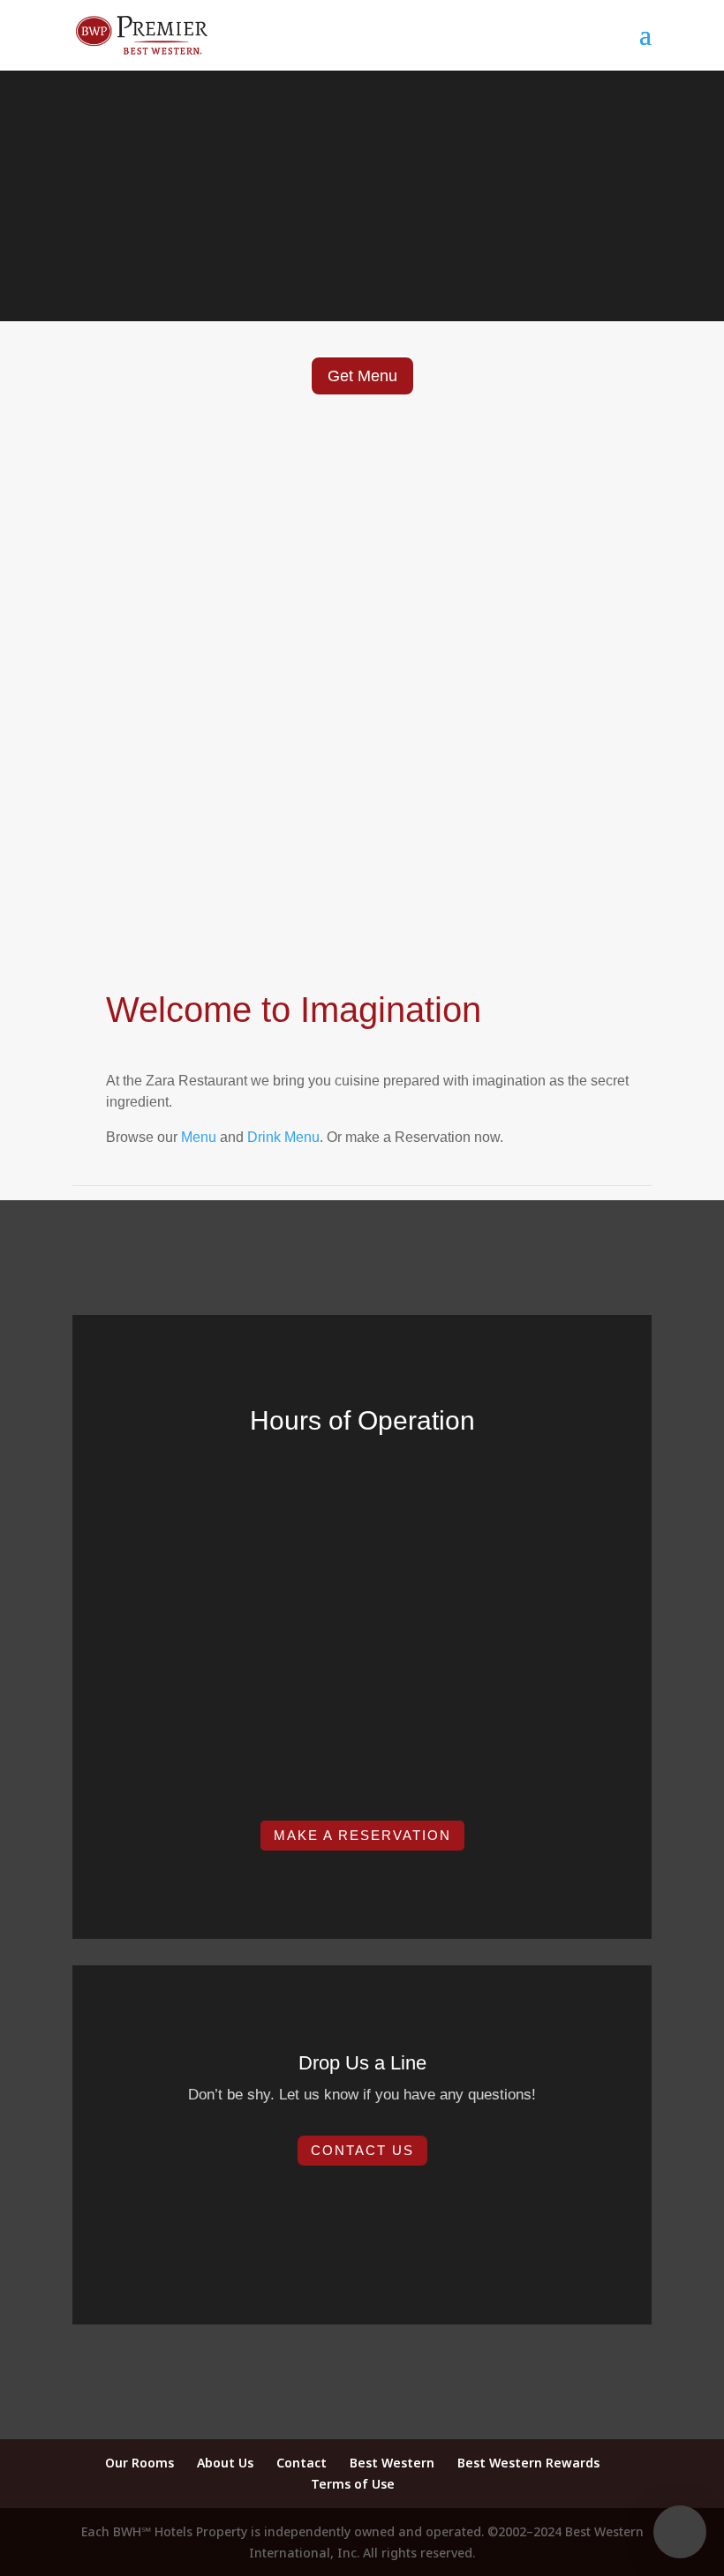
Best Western (392, 2463)
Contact (302, 2463)
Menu (199, 1137)
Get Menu (362, 376)
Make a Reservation (362, 1835)
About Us (225, 2463)
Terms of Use (353, 2484)
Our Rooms (140, 2463)
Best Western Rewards (528, 2463)
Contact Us (362, 2150)
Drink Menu (283, 1137)
